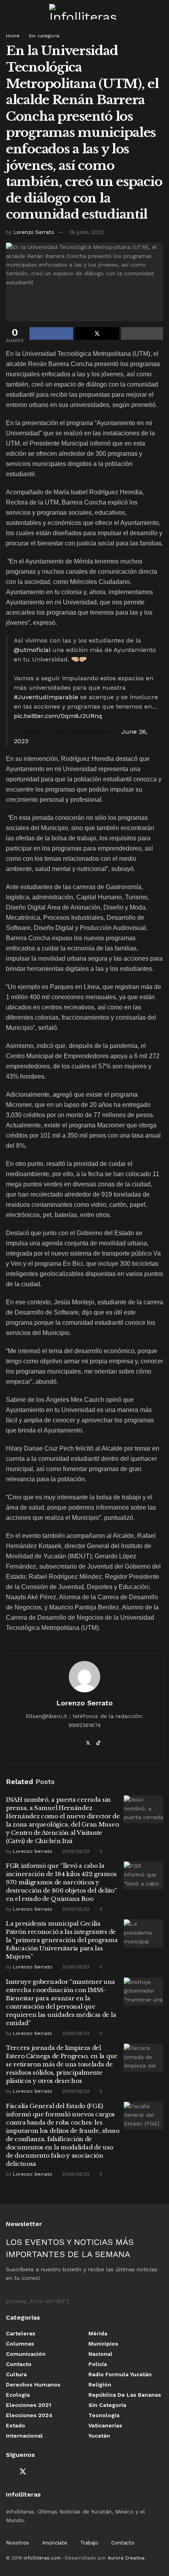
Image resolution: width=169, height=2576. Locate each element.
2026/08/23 (75, 1851)
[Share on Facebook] (51, 333)
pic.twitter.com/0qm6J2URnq (58, 716)
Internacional (24, 2436)
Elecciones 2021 (28, 2405)
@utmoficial (32, 650)
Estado (16, 2425)
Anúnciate (55, 2543)
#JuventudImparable (46, 697)
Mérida (98, 2333)
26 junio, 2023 (86, 232)
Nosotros (17, 2543)
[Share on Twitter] (97, 333)
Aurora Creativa (126, 2558)
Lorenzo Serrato (34, 232)
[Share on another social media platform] (142, 333)
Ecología (18, 2395)
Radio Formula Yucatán (120, 2374)
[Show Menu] (9, 12)
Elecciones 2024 (29, 2415)
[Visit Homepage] (84, 12)
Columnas (20, 2344)
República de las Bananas (125, 2395)
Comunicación (26, 2354)
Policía (98, 2364)
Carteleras (21, 2333)
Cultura (16, 2374)
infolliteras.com (42, 2558)
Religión (100, 2385)
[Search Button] (160, 12)
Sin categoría (44, 36)
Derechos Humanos (33, 2385)
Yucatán (99, 2436)
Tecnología (104, 2415)
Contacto (19, 2364)
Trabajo (89, 2543)
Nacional (100, 2354)
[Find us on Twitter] (23, 2472)
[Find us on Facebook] (9, 2472)
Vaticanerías (105, 2425)
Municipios (103, 2344)
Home (13, 36)
